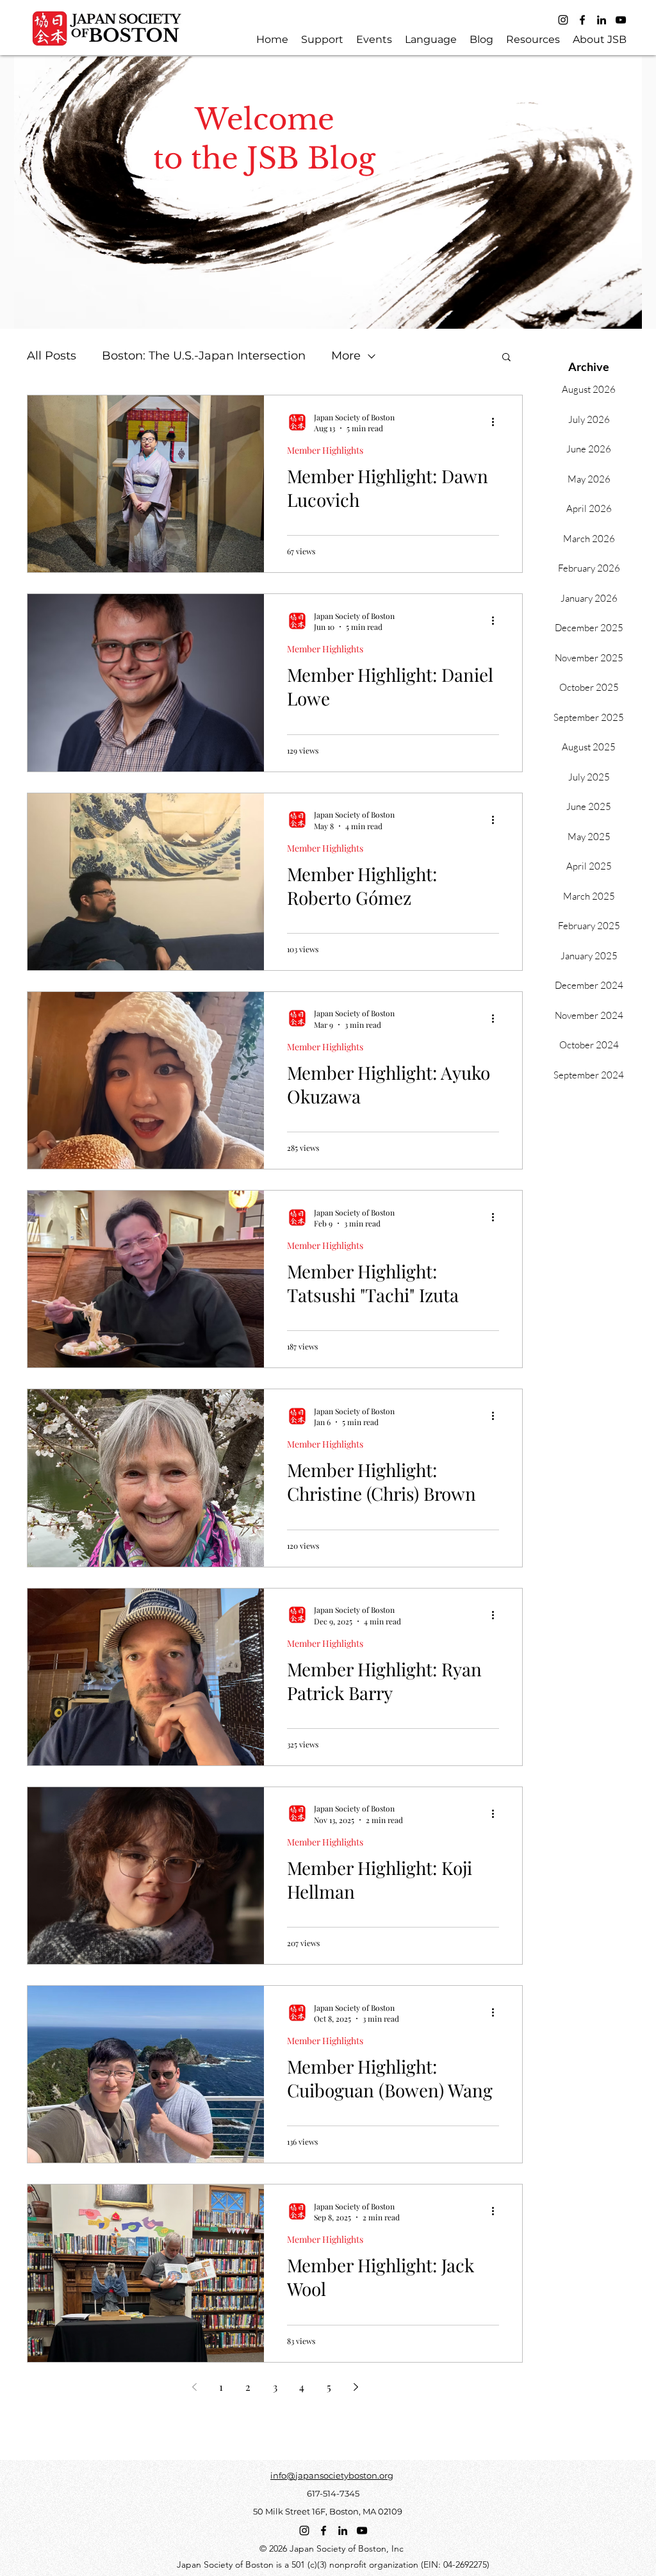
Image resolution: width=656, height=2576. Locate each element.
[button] (506, 358)
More (346, 356)
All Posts (52, 356)
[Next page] (356, 2387)
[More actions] (497, 422)
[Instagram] (563, 20)
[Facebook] (582, 20)
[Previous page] (194, 2387)
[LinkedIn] (602, 20)
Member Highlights (325, 450)
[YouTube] (621, 20)
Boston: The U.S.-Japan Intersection (204, 356)
